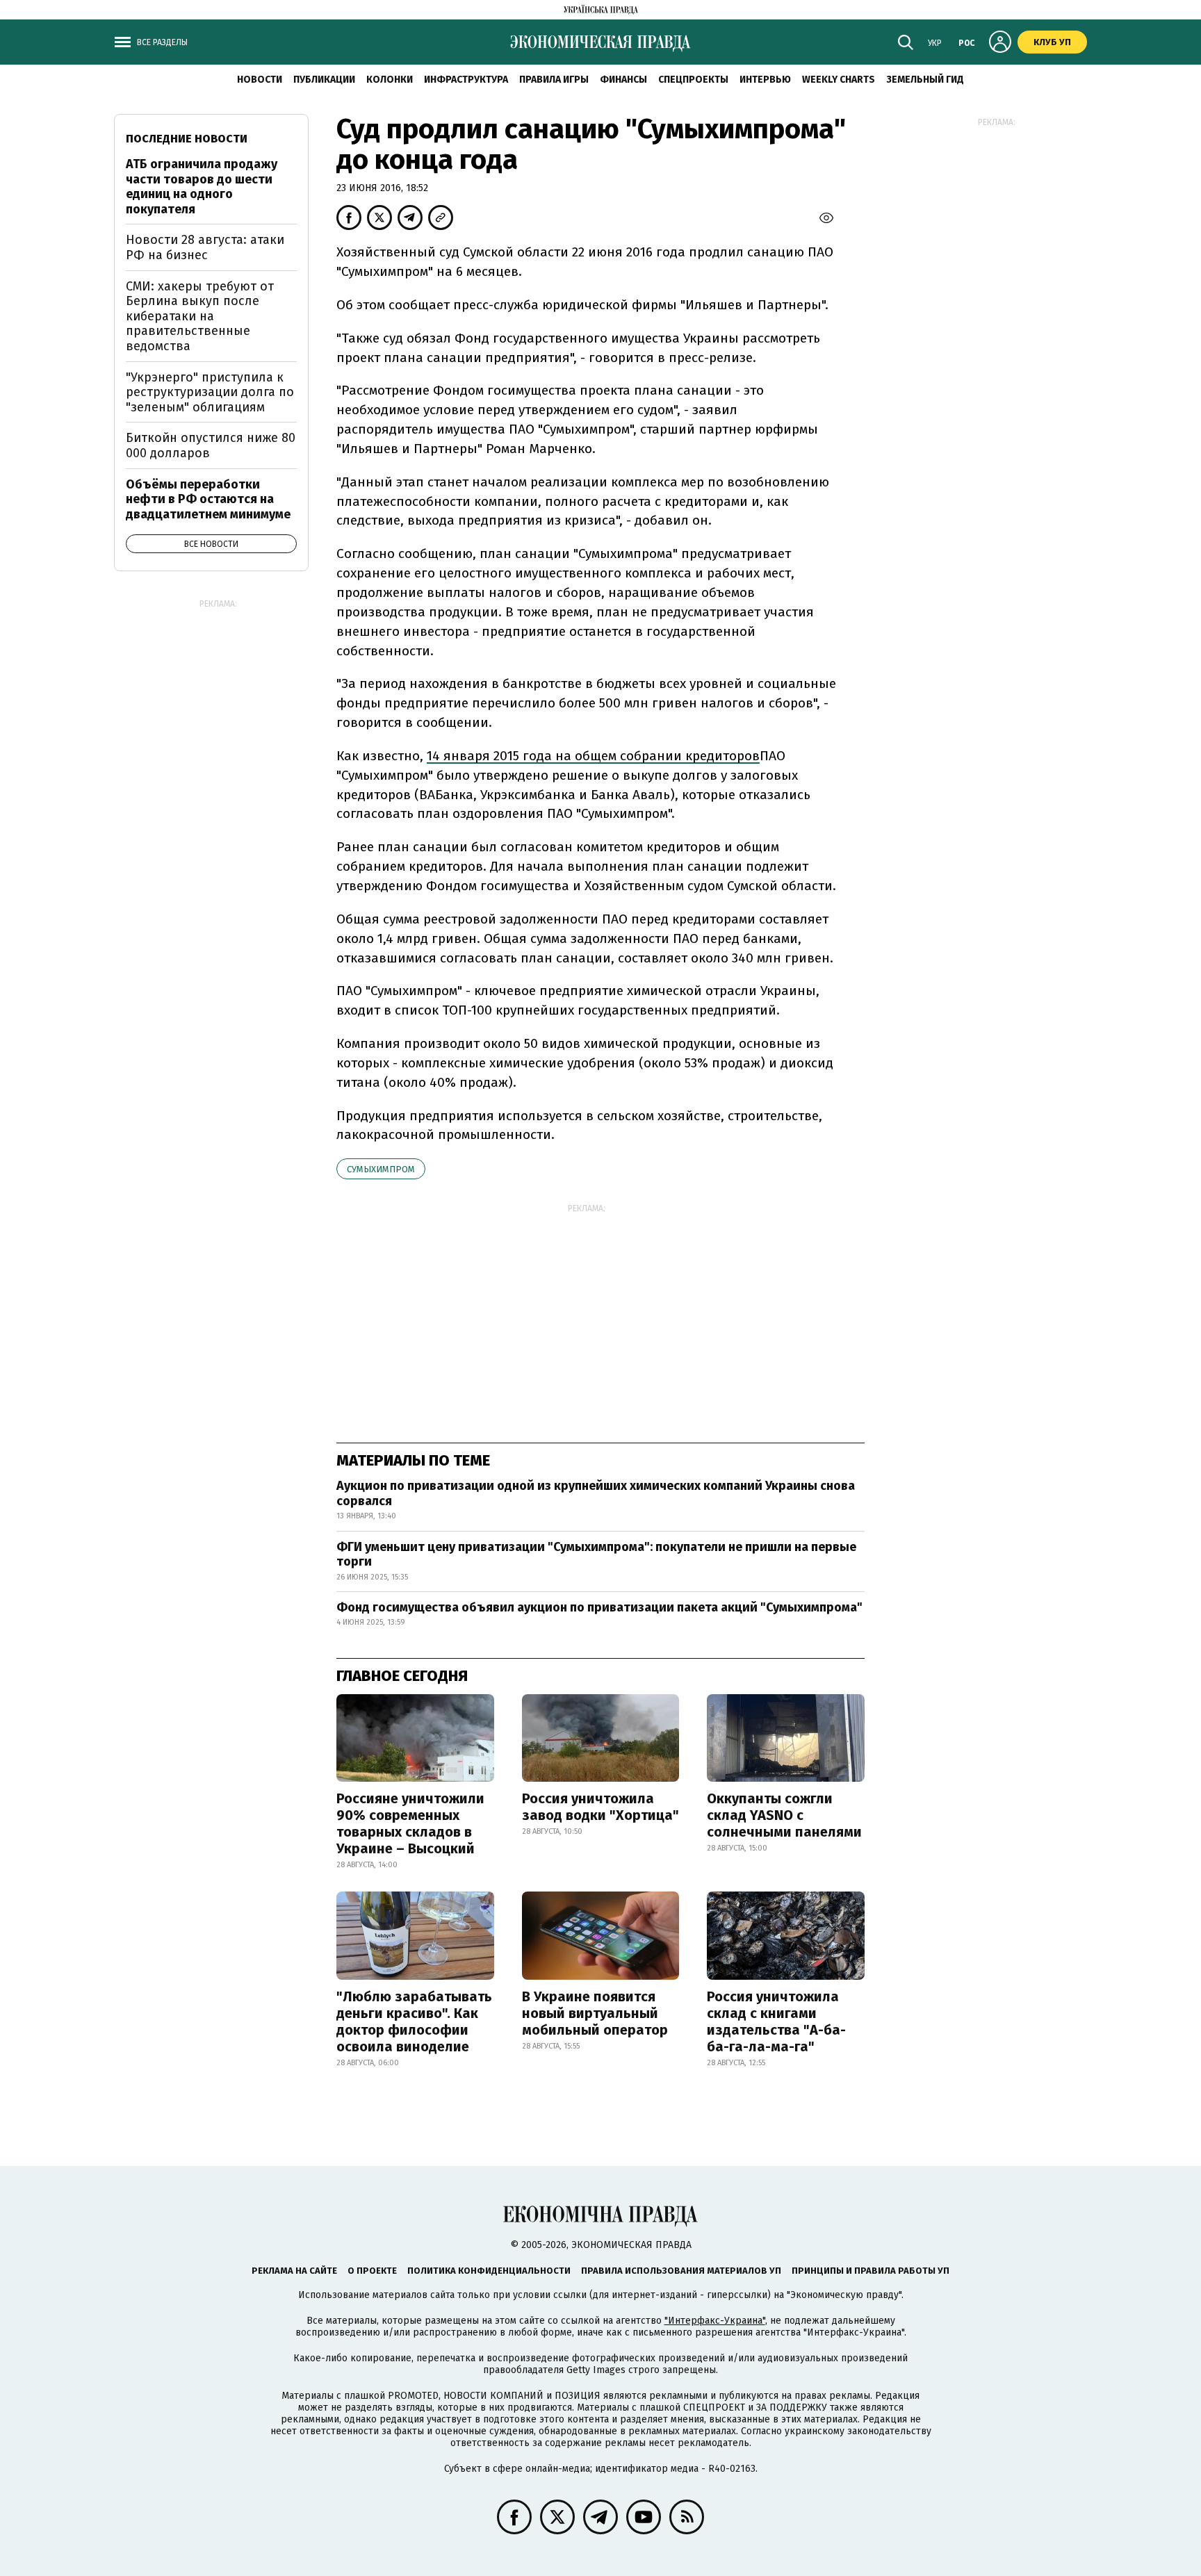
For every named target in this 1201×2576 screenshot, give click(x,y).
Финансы (623, 80)
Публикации (324, 80)
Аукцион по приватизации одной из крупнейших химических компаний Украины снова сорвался (596, 1493)
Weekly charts (839, 80)
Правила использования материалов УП (681, 2271)
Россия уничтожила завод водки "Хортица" (600, 1807)
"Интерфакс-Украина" (715, 2321)
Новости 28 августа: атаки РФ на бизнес (205, 247)
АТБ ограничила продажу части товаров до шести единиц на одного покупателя (202, 187)
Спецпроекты (693, 80)
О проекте (372, 2271)
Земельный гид (925, 80)
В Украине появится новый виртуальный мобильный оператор (595, 2013)
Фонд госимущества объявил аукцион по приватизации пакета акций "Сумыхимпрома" (599, 1607)
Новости (260, 80)
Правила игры (554, 80)
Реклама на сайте (294, 2271)
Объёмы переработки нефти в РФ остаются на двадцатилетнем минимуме (208, 499)
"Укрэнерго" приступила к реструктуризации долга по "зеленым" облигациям (210, 392)
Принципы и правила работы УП (871, 2271)
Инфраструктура (466, 80)
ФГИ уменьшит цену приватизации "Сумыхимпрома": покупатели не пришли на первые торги (596, 1554)
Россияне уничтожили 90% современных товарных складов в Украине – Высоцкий (410, 1823)
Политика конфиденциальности (489, 2271)
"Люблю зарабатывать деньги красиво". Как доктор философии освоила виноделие (414, 2021)
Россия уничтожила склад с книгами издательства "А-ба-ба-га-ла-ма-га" (776, 2021)
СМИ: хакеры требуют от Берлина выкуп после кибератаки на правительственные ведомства (200, 316)
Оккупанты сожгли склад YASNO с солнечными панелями (784, 1815)
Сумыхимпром (381, 1169)
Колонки (390, 80)
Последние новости (187, 139)
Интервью (765, 80)
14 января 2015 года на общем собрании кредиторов (593, 756)
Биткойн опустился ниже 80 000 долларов (211, 445)
